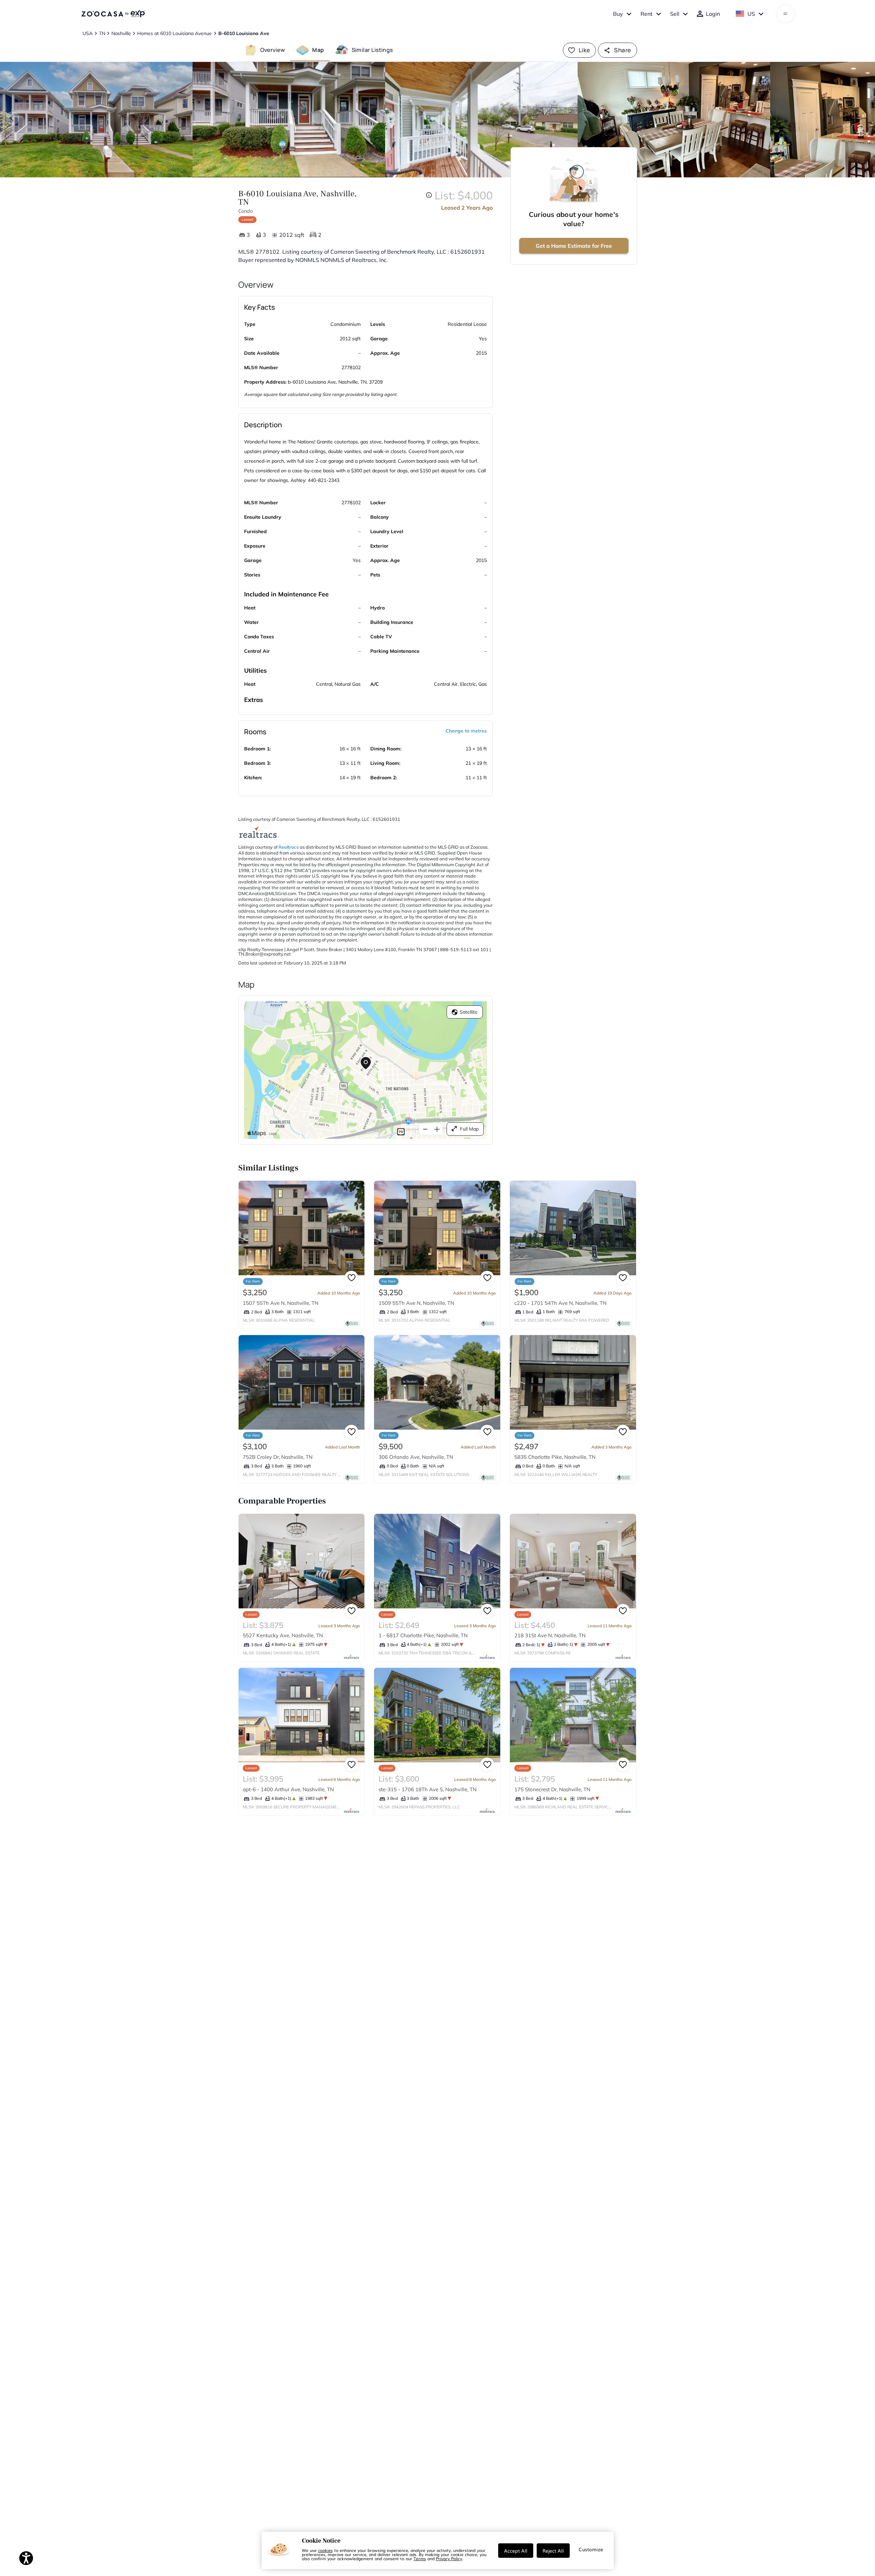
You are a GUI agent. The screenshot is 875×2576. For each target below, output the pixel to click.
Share (622, 50)
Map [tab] (318, 50)
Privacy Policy (449, 2558)
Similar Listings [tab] (372, 50)
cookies (325, 2550)
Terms (420, 2558)
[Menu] (785, 14)
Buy (618, 14)
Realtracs (289, 847)
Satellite (469, 1012)
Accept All (516, 2551)
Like (584, 50)
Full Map (469, 1129)
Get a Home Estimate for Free (574, 246)
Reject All (553, 2551)
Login (713, 14)
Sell (675, 14)
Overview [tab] (273, 50)
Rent (647, 14)
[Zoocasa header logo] (113, 14)
